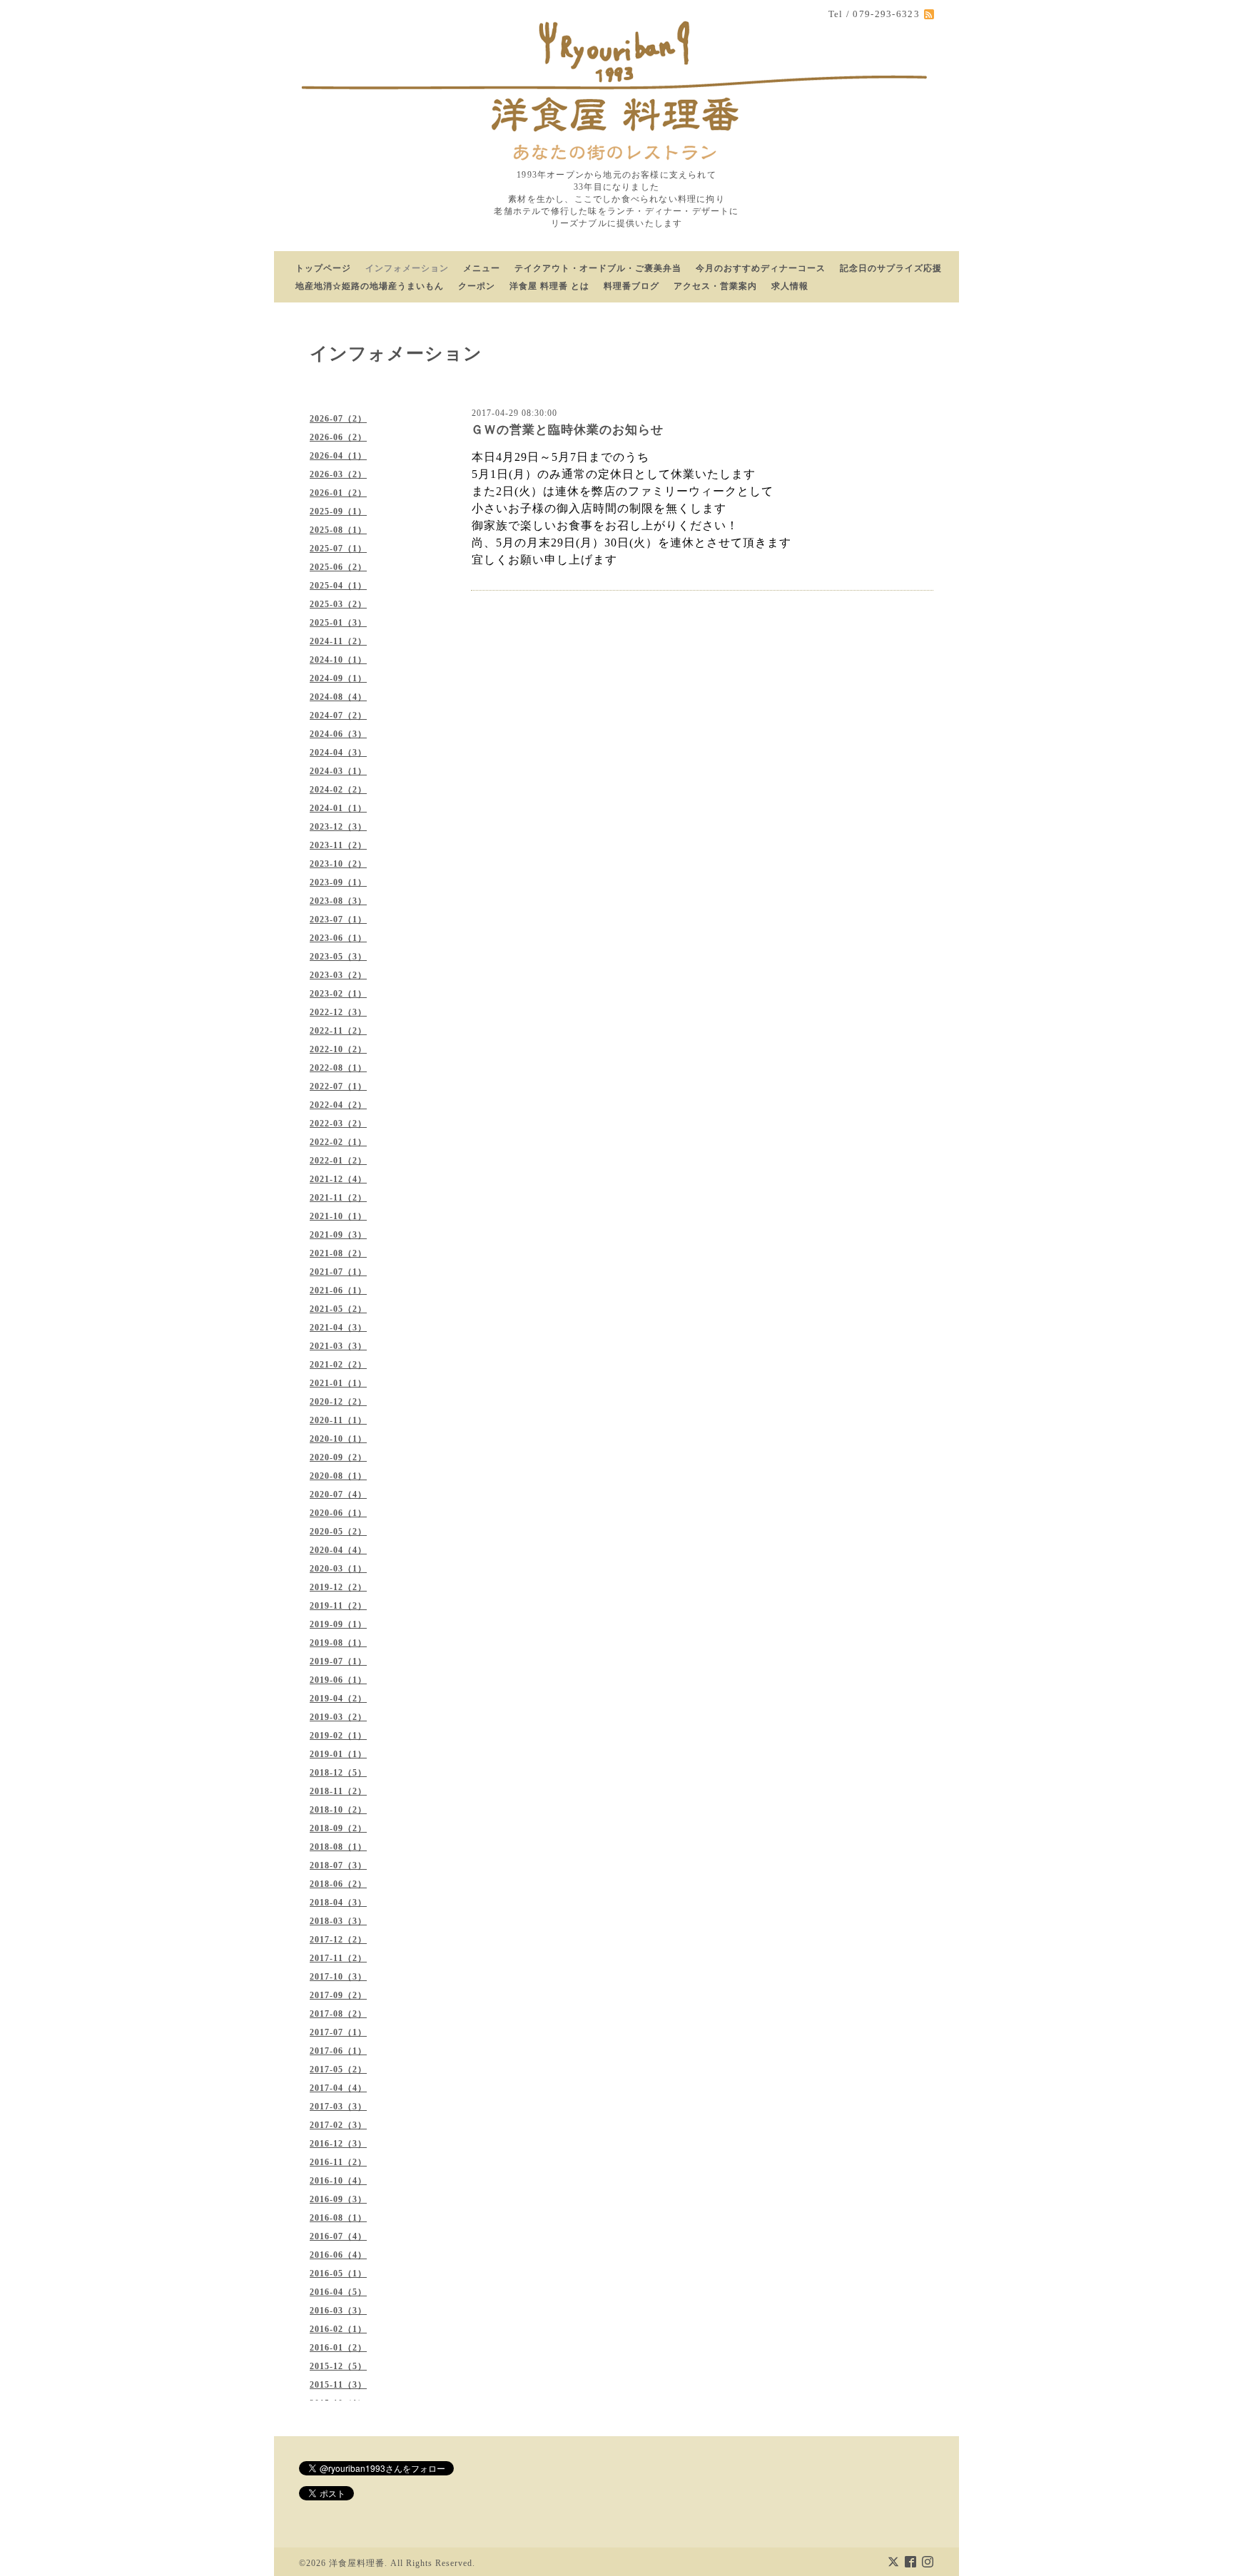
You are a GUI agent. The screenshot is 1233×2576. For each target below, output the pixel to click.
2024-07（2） (338, 716)
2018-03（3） (338, 1921)
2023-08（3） (338, 901)
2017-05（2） (338, 2070)
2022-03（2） (338, 1124)
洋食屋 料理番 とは (549, 286)
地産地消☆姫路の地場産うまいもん (370, 286)
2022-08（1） (338, 1068)
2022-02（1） (338, 1142)
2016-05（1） (338, 2274)
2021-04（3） (338, 1328)
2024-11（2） (338, 641)
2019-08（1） (338, 1643)
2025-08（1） (338, 530)
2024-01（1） (338, 808)
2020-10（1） (338, 1439)
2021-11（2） (338, 1198)
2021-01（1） (338, 1383)
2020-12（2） (338, 1402)
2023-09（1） (338, 882)
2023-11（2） (338, 845)
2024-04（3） (338, 753)
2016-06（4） (338, 2255)
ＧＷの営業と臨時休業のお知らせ (567, 430)
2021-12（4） (338, 1179)
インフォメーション (407, 268)
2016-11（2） (338, 2162)
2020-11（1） (338, 1420)
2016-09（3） (338, 2199)
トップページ (323, 268)
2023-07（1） (338, 920)
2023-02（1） (338, 994)
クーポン (477, 286)
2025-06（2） (338, 567)
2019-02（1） (338, 1736)
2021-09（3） (338, 1235)
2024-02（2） (338, 790)
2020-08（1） (338, 1476)
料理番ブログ (631, 286)
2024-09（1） (338, 678)
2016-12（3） (338, 2144)
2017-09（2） (338, 1995)
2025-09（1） (338, 511)
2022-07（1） (338, 1086)
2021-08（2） (338, 1253)
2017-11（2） (338, 1958)
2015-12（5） (338, 2366)
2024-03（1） (338, 771)
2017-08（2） (338, 2014)
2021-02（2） (338, 1365)
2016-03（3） (338, 2311)
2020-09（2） (338, 1457)
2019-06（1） (338, 1680)
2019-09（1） (338, 1624)
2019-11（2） (338, 1606)
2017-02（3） (338, 2125)
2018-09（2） (338, 1828)
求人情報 (790, 286)
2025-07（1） (338, 549)
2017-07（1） (338, 2032)
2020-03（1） (338, 1569)
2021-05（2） (338, 1309)
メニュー (482, 268)
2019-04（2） (338, 1699)
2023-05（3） (338, 957)
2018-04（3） (338, 1903)
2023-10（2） (338, 864)
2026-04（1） (338, 456)
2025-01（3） (338, 623)
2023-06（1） (338, 938)
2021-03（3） (338, 1346)
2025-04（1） (338, 586)
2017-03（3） (338, 2107)
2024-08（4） (338, 697)
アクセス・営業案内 (715, 286)
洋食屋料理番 (357, 2563)
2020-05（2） (338, 1532)
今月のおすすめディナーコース (761, 268)
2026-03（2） (338, 474)
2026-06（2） (338, 437)
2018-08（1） (338, 1847)
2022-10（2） (338, 1049)
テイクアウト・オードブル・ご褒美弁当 (598, 268)
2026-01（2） (338, 493)
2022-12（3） (338, 1012)
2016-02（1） (338, 2329)
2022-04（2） (338, 1105)
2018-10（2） (338, 1810)
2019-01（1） (338, 1754)
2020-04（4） (338, 1550)
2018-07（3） (338, 1865)
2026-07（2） (338, 419)
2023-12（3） (338, 827)
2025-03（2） (338, 604)
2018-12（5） (338, 1773)
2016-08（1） (338, 2218)
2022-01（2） (338, 1161)
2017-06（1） (338, 2051)
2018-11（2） (338, 1791)
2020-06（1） (338, 1513)
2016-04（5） (338, 2292)
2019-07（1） (338, 1661)
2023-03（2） (338, 975)
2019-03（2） (338, 1717)
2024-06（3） (338, 734)
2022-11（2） (338, 1031)
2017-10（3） (338, 1977)
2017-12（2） (338, 1940)
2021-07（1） (338, 1272)
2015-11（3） (338, 2385)
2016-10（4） (338, 2181)
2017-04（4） (338, 2088)
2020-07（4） (338, 1495)
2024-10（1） (338, 660)
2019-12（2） (338, 1587)
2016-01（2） (338, 2348)
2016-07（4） (338, 2236)
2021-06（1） (338, 1290)
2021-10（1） (338, 1216)
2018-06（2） (338, 1884)
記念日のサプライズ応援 (891, 268)
